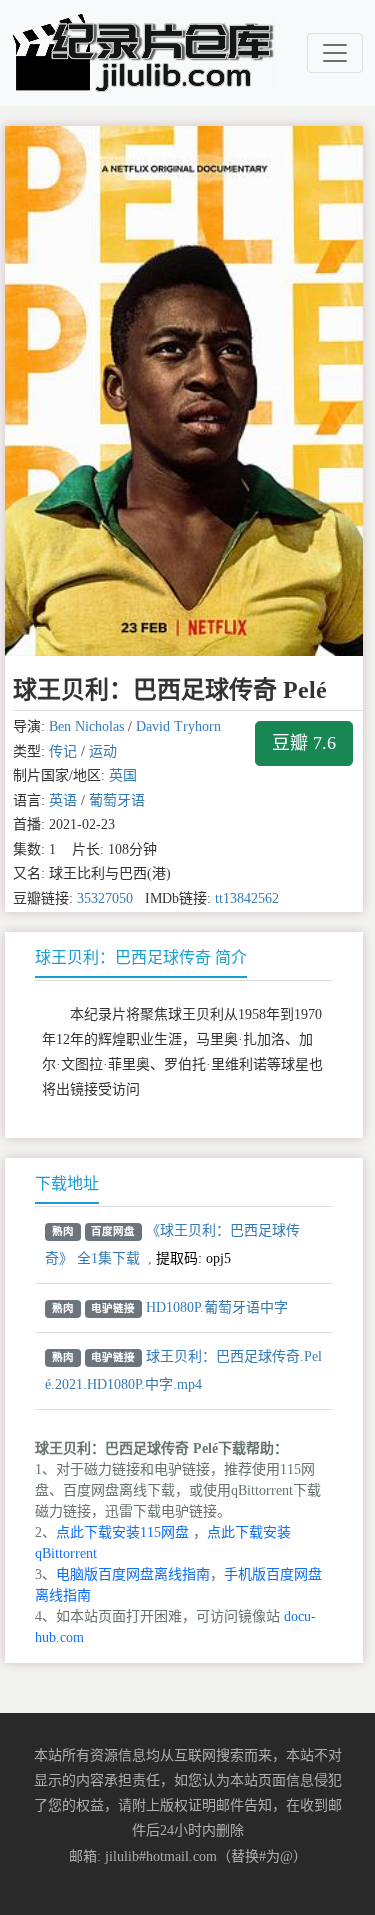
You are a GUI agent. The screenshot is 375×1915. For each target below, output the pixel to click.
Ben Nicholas (86, 726)
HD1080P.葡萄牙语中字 (217, 1307)
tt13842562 (247, 898)
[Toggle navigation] (335, 53)
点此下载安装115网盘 (122, 1532)
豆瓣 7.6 (304, 743)
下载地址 (67, 1183)
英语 (63, 800)
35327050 (105, 898)
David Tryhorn (178, 726)
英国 (123, 775)
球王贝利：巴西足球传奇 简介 (141, 957)
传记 (63, 751)
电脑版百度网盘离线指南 (133, 1574)
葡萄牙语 (117, 800)
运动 (103, 751)
